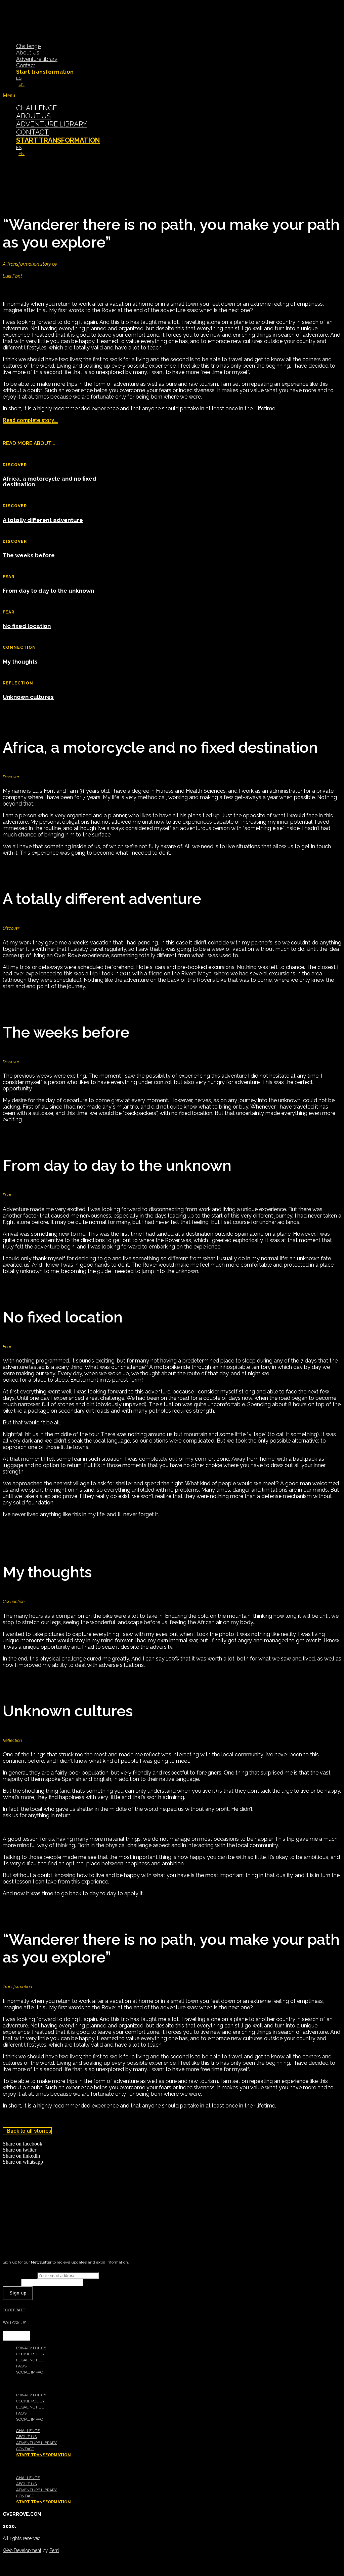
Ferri (54, 2550)
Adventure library (37, 59)
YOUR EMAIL (20, 2275)
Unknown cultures (28, 697)
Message (12, 2282)
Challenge (28, 46)
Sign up (18, 2293)
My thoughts (20, 662)
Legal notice (30, 2360)
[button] (172, 96)
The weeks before (29, 555)
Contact (26, 65)
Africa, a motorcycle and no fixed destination (50, 481)
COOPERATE (14, 2310)
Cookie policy (30, 2354)
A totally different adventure (43, 520)
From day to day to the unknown (48, 591)
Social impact (31, 2372)
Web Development (22, 2550)
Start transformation (45, 72)
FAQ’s (21, 2366)
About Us (28, 53)
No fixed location (27, 626)
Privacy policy (31, 2348)
